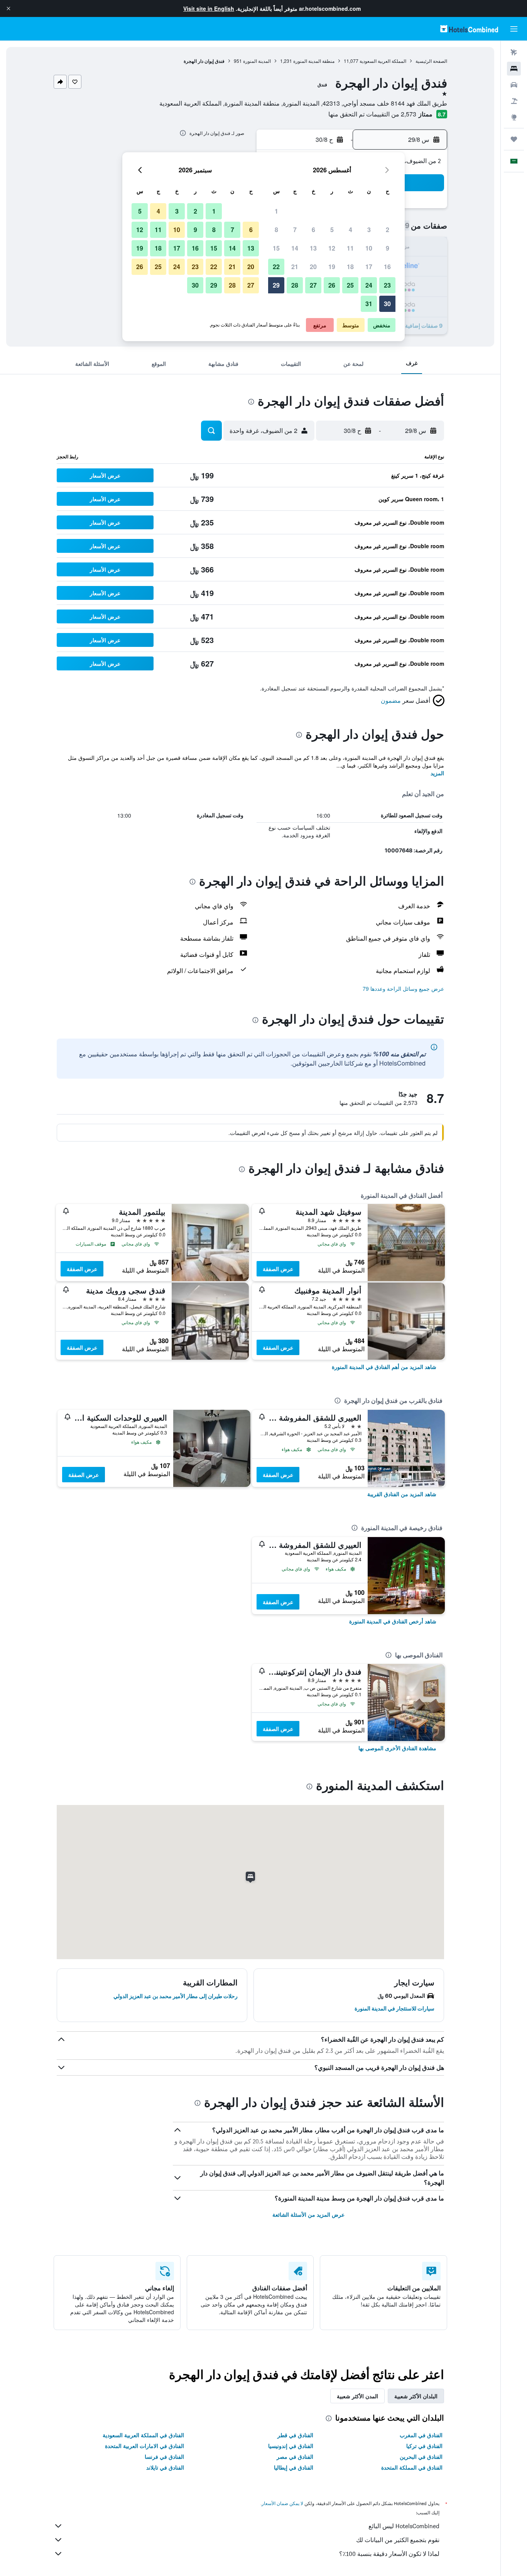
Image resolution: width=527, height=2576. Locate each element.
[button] (8, 8)
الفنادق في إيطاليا (294, 2467)
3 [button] (369, 230)
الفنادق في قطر (295, 2435)
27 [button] (313, 285)
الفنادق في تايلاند (165, 2467)
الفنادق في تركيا (424, 2446)
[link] (384, 1367)
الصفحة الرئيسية (431, 61)
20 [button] (313, 267)
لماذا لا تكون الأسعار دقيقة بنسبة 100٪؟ (389, 2554)
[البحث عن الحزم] (514, 101)
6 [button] (313, 230)
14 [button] (295, 248)
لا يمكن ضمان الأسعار (282, 2503)
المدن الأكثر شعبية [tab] (357, 2396)
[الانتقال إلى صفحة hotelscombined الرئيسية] (469, 29)
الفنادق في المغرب (421, 2435)
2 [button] (388, 230)
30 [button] (387, 304)
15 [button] (276, 248)
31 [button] (369, 304)
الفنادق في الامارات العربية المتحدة (144, 2446)
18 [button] (350, 267)
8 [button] (276, 230)
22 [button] (276, 267)
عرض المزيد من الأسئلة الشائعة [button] (308, 2214)
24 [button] (369, 285)
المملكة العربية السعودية (383, 61)
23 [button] (387, 285)
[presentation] (183, 133)
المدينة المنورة (257, 61)
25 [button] (350, 285)
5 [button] (332, 230)
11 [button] (350, 248)
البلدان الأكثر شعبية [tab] (416, 2396)
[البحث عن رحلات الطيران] (514, 52)
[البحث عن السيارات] (514, 85)
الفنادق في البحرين (421, 2456)
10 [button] (369, 248)
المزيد (437, 773)
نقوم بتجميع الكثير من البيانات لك (398, 2540)
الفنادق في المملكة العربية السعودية (143, 2435)
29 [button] (276, 285)
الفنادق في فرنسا (164, 2456)
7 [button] (295, 230)
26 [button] (332, 285)
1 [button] (276, 211)
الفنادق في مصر (295, 2456)
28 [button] (295, 285)
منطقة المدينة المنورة (314, 61)
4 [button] (350, 230)
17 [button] (369, 267)
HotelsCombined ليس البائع (404, 2526)
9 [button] (388, 248)
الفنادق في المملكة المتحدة (412, 2467)
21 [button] (295, 267)
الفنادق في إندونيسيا (291, 2446)
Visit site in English (209, 8)
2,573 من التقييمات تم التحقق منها (372, 114)
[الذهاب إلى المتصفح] (514, 117)
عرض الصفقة (278, 1269)
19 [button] (332, 267)
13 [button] (313, 248)
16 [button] (387, 267)
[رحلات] (514, 139)
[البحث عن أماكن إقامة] (514, 69)
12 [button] (332, 248)
